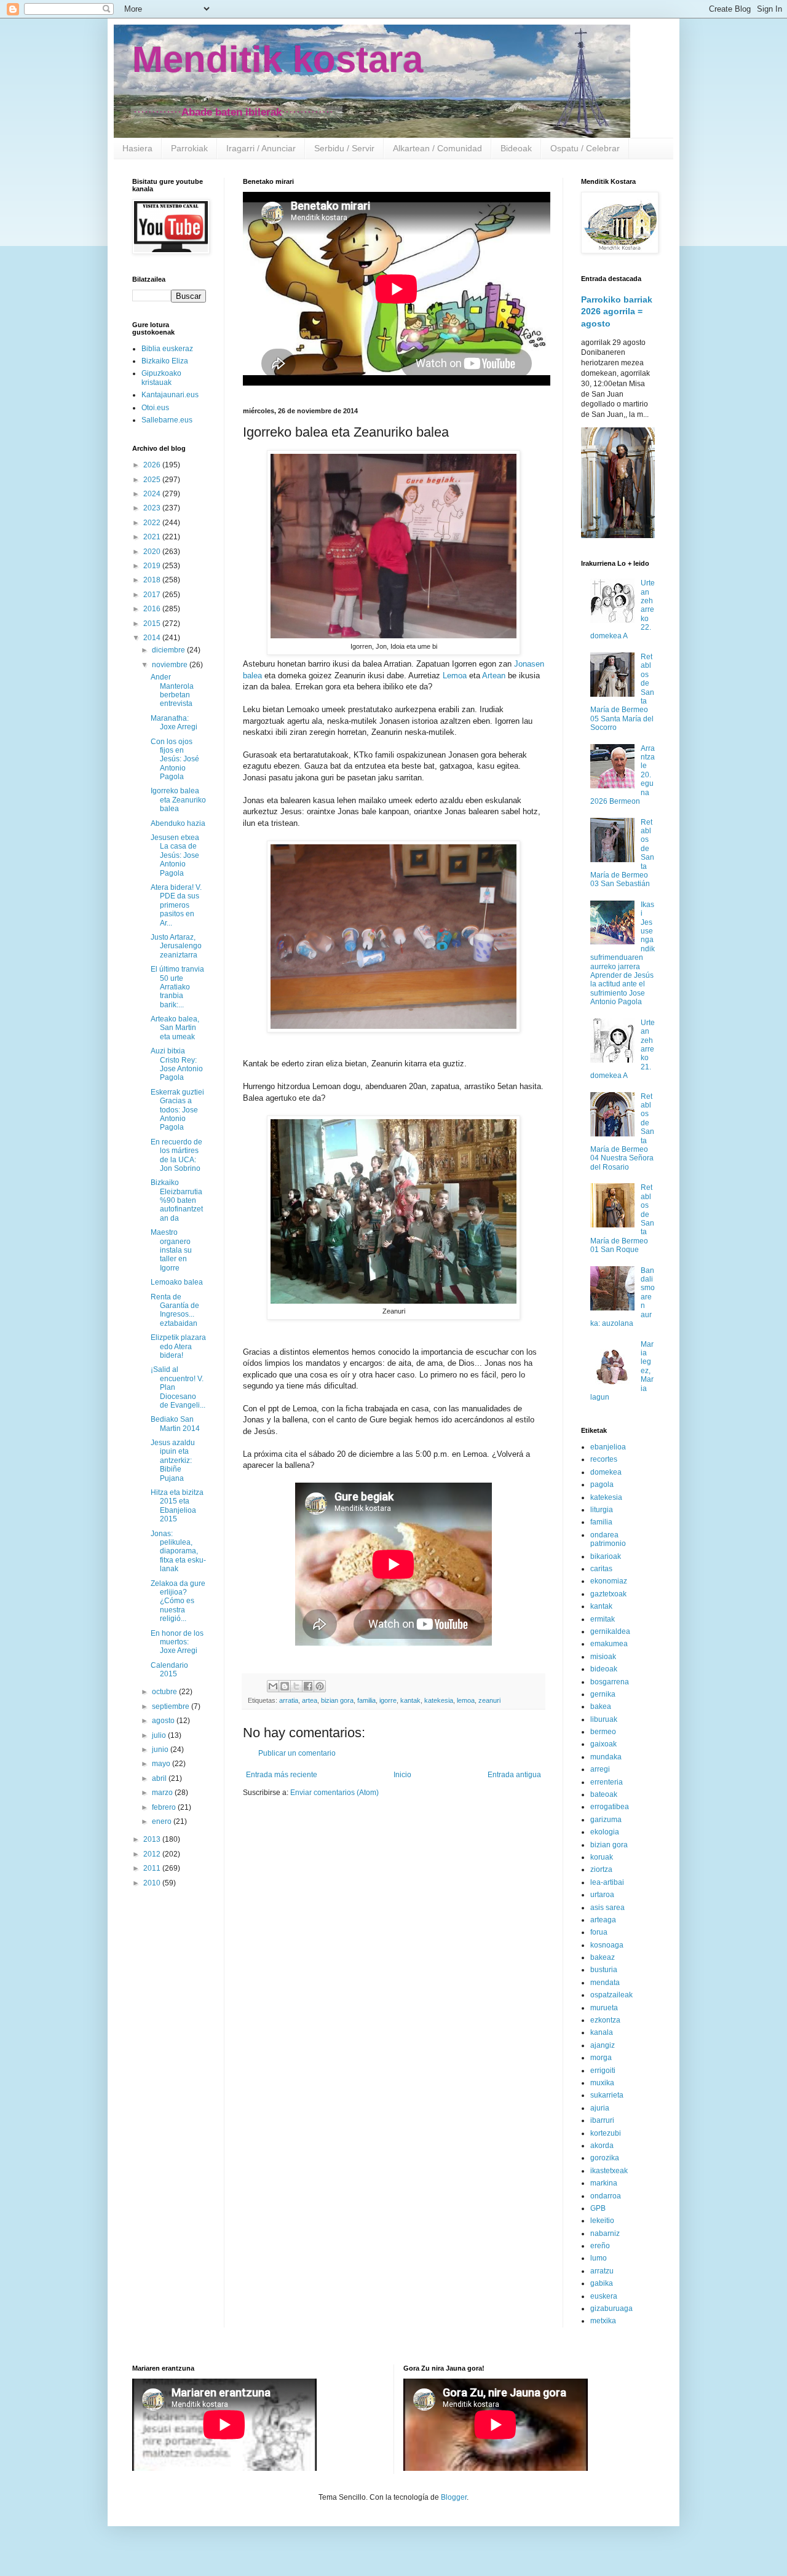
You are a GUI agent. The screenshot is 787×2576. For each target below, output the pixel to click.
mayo (162, 1764)
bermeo (603, 1732)
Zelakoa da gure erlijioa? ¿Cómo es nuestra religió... (178, 1601)
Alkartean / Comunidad (437, 148)
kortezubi (606, 2133)
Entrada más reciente (282, 1775)
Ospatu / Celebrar (585, 148)
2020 (153, 552)
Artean (494, 676)
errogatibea (610, 1807)
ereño (600, 2246)
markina (604, 2183)
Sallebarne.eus (167, 420)
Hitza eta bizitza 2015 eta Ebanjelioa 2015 (177, 1506)
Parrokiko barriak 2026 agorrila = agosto (617, 311)
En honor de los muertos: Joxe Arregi (177, 1642)
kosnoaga (607, 1945)
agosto (164, 1721)
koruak (602, 1857)
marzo (163, 1793)
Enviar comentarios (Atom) (334, 1793)
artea (310, 1700)
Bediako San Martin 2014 (175, 1424)
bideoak (604, 1669)
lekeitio (602, 2221)
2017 (153, 595)
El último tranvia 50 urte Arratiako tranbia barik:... (177, 987)
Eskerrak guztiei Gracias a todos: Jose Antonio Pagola (177, 1110)
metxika (603, 2321)
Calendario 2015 (169, 1670)
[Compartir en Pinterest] (320, 1686)
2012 (153, 1854)
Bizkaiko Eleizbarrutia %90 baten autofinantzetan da (177, 1200)
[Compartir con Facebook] (308, 1686)
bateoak (604, 1794)
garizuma (606, 1820)
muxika (602, 2083)
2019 (153, 566)
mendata (605, 1983)
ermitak (603, 1619)
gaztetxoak (608, 1594)
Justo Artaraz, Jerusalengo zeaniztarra (176, 946)
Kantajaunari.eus (170, 395)
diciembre (169, 650)
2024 (153, 494)
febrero (165, 1807)
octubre (165, 1692)
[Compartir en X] (296, 1686)
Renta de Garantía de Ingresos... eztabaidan (175, 1310)
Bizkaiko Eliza (165, 361)
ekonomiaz (609, 1581)
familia (366, 1700)
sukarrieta (607, 2095)
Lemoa (455, 676)
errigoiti (603, 2071)
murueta (604, 2008)
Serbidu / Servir (344, 148)
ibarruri (602, 2120)
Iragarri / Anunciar (261, 148)
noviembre (171, 665)
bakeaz (603, 1957)
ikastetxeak (609, 2171)
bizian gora (337, 1700)
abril (160, 1778)
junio (161, 1750)
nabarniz (605, 2233)
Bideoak (516, 148)
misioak (603, 1657)
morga (601, 2058)
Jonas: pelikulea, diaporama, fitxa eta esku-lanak (178, 1552)
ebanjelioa (608, 1447)
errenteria (607, 1782)
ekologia (605, 1832)
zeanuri (489, 1700)
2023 (153, 508)
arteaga (603, 1920)
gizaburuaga (611, 2308)
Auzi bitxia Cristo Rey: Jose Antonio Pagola (177, 1064)
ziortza (601, 1869)
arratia (289, 1700)
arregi (600, 1769)
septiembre (172, 1706)
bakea (601, 1706)
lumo (599, 2258)
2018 (153, 580)
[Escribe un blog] (285, 1686)
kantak (410, 1700)
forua (599, 1932)
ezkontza (605, 2020)
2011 (153, 1868)
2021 (153, 537)
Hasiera (137, 148)
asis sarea (607, 1908)
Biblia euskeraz (167, 349)
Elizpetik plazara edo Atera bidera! (178, 1346)
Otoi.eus (155, 408)
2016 (153, 609)
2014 (153, 638)
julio (160, 1735)
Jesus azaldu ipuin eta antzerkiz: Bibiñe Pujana (173, 1460)
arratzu (602, 2271)
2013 (153, 1839)
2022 (153, 523)
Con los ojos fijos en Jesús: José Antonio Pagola (175, 759)
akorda (602, 2146)
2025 (153, 480)
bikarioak (606, 1556)
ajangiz (603, 2045)
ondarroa (606, 2196)
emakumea (609, 1644)
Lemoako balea (177, 1282)
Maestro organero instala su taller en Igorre (171, 1250)
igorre (388, 1700)
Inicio (402, 1775)
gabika (602, 2283)
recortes (604, 1459)
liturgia (602, 1510)
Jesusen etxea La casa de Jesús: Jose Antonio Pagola (175, 855)
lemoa (466, 1700)
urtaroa (602, 1895)
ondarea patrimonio (608, 1539)
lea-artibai (607, 1882)
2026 (153, 465)
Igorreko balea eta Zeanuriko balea (178, 800)
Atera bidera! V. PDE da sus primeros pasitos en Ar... (176, 905)
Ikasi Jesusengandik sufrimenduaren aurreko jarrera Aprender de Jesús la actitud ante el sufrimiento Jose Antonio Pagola (623, 953)
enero (163, 1821)
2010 (153, 1883)
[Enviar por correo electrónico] (273, 1686)
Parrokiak (189, 148)
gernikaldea (610, 1631)
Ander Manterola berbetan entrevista (172, 690)
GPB (598, 2208)
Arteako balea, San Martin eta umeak (175, 1028)
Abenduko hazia (178, 823)
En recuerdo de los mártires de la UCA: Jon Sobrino (176, 1155)
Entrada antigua (514, 1775)
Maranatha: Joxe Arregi (174, 723)
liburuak (604, 1719)
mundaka (606, 1757)
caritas (601, 1569)
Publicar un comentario (297, 1753)
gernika (603, 1694)
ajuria (600, 2108)
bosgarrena (610, 1682)
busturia (604, 1970)
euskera (604, 2296)
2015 (153, 624)
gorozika (605, 2158)
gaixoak (603, 1744)
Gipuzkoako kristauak (161, 378)
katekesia (439, 1700)
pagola (602, 1484)
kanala (602, 2032)
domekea (606, 1472)
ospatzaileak (611, 1995)
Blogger (454, 2497)
